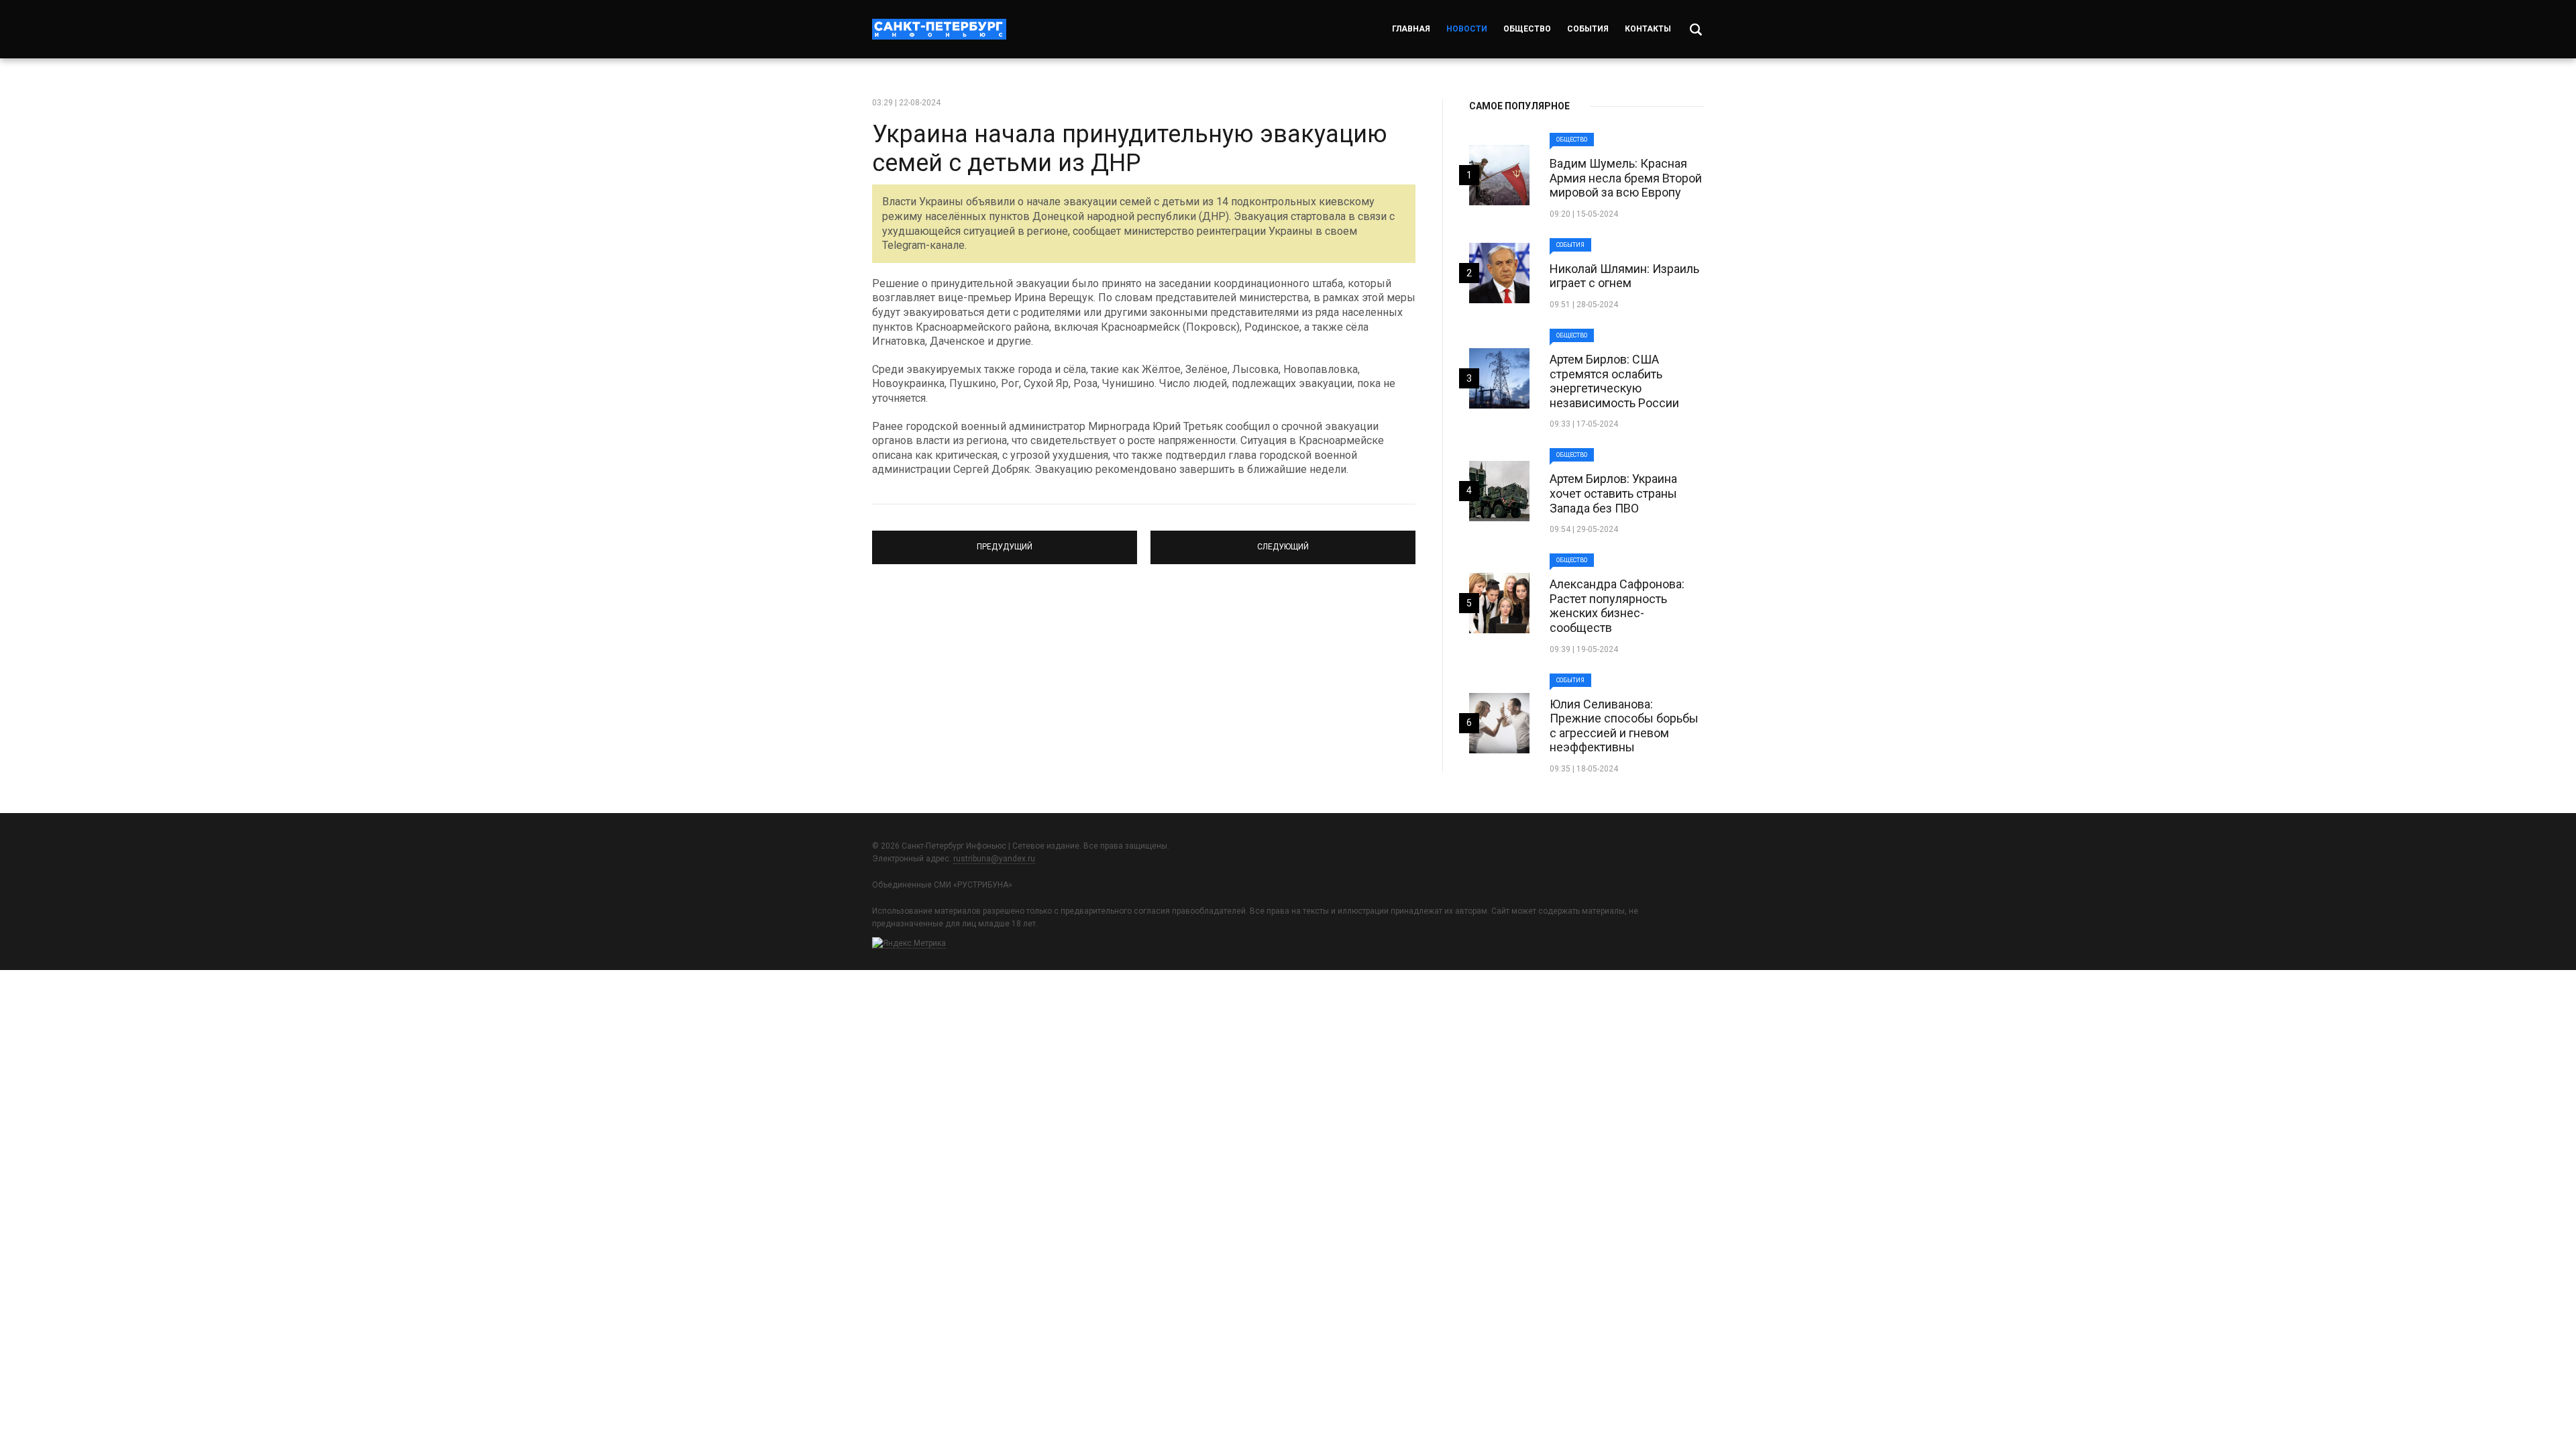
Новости (1467, 29)
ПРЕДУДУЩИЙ (1005, 541)
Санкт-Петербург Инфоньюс (939, 29)
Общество (1527, 29)
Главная (1411, 29)
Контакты (1648, 29)
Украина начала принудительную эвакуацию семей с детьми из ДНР (1130, 149)
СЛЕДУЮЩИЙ (1283, 541)
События (1588, 29)
